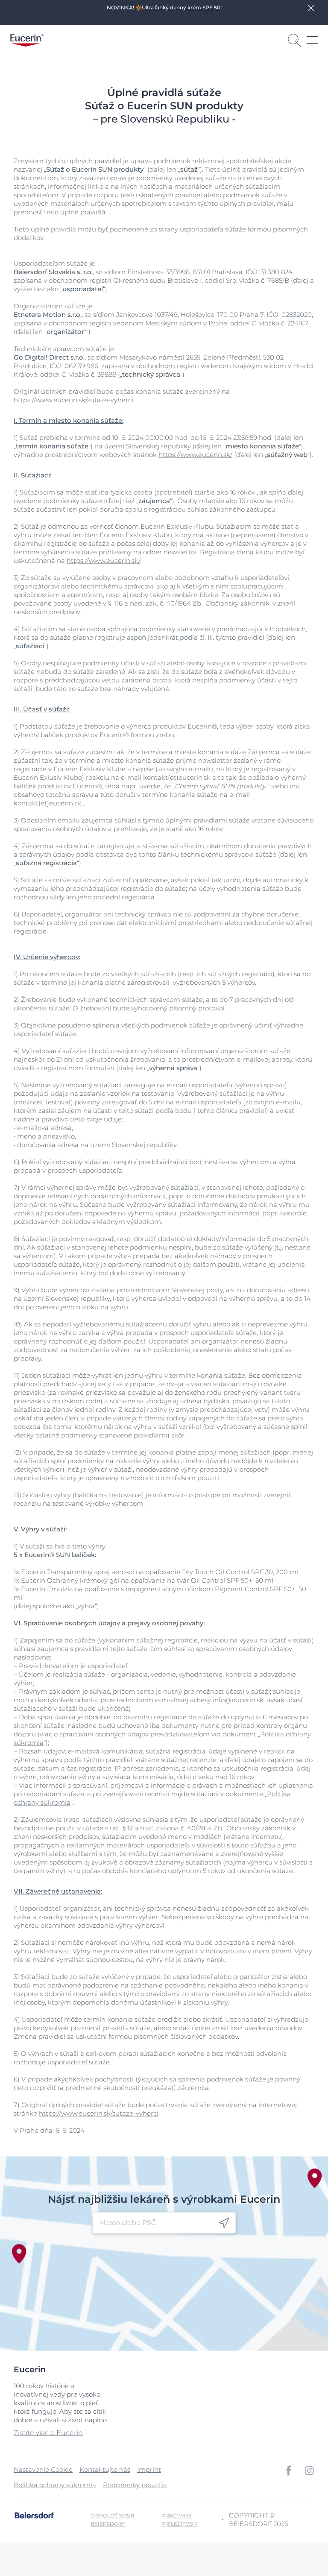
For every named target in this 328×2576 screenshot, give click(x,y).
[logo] (27, 40)
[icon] (224, 2223)
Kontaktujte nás (105, 2469)
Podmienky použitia (135, 2485)
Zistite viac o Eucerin (48, 2433)
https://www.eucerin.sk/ (195, 455)
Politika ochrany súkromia (55, 2485)
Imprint (149, 2469)
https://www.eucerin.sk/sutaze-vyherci (73, 400)
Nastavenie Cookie (43, 2469)
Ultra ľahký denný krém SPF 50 (181, 7)
